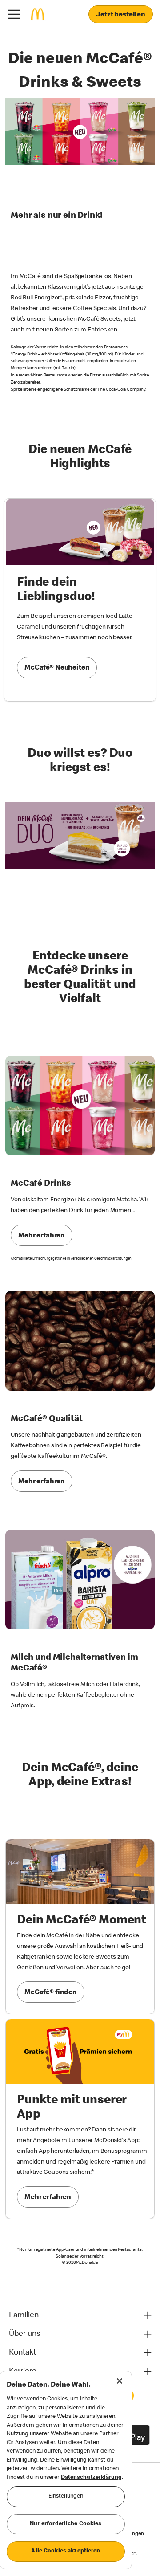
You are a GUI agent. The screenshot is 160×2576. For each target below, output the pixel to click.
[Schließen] (120, 2381)
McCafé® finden (51, 1993)
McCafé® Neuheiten (57, 668)
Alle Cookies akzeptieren (66, 2551)
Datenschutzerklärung (91, 2478)
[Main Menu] (14, 14)
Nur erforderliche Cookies (66, 2524)
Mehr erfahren (42, 1236)
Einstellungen (66, 2496)
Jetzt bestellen (121, 15)
